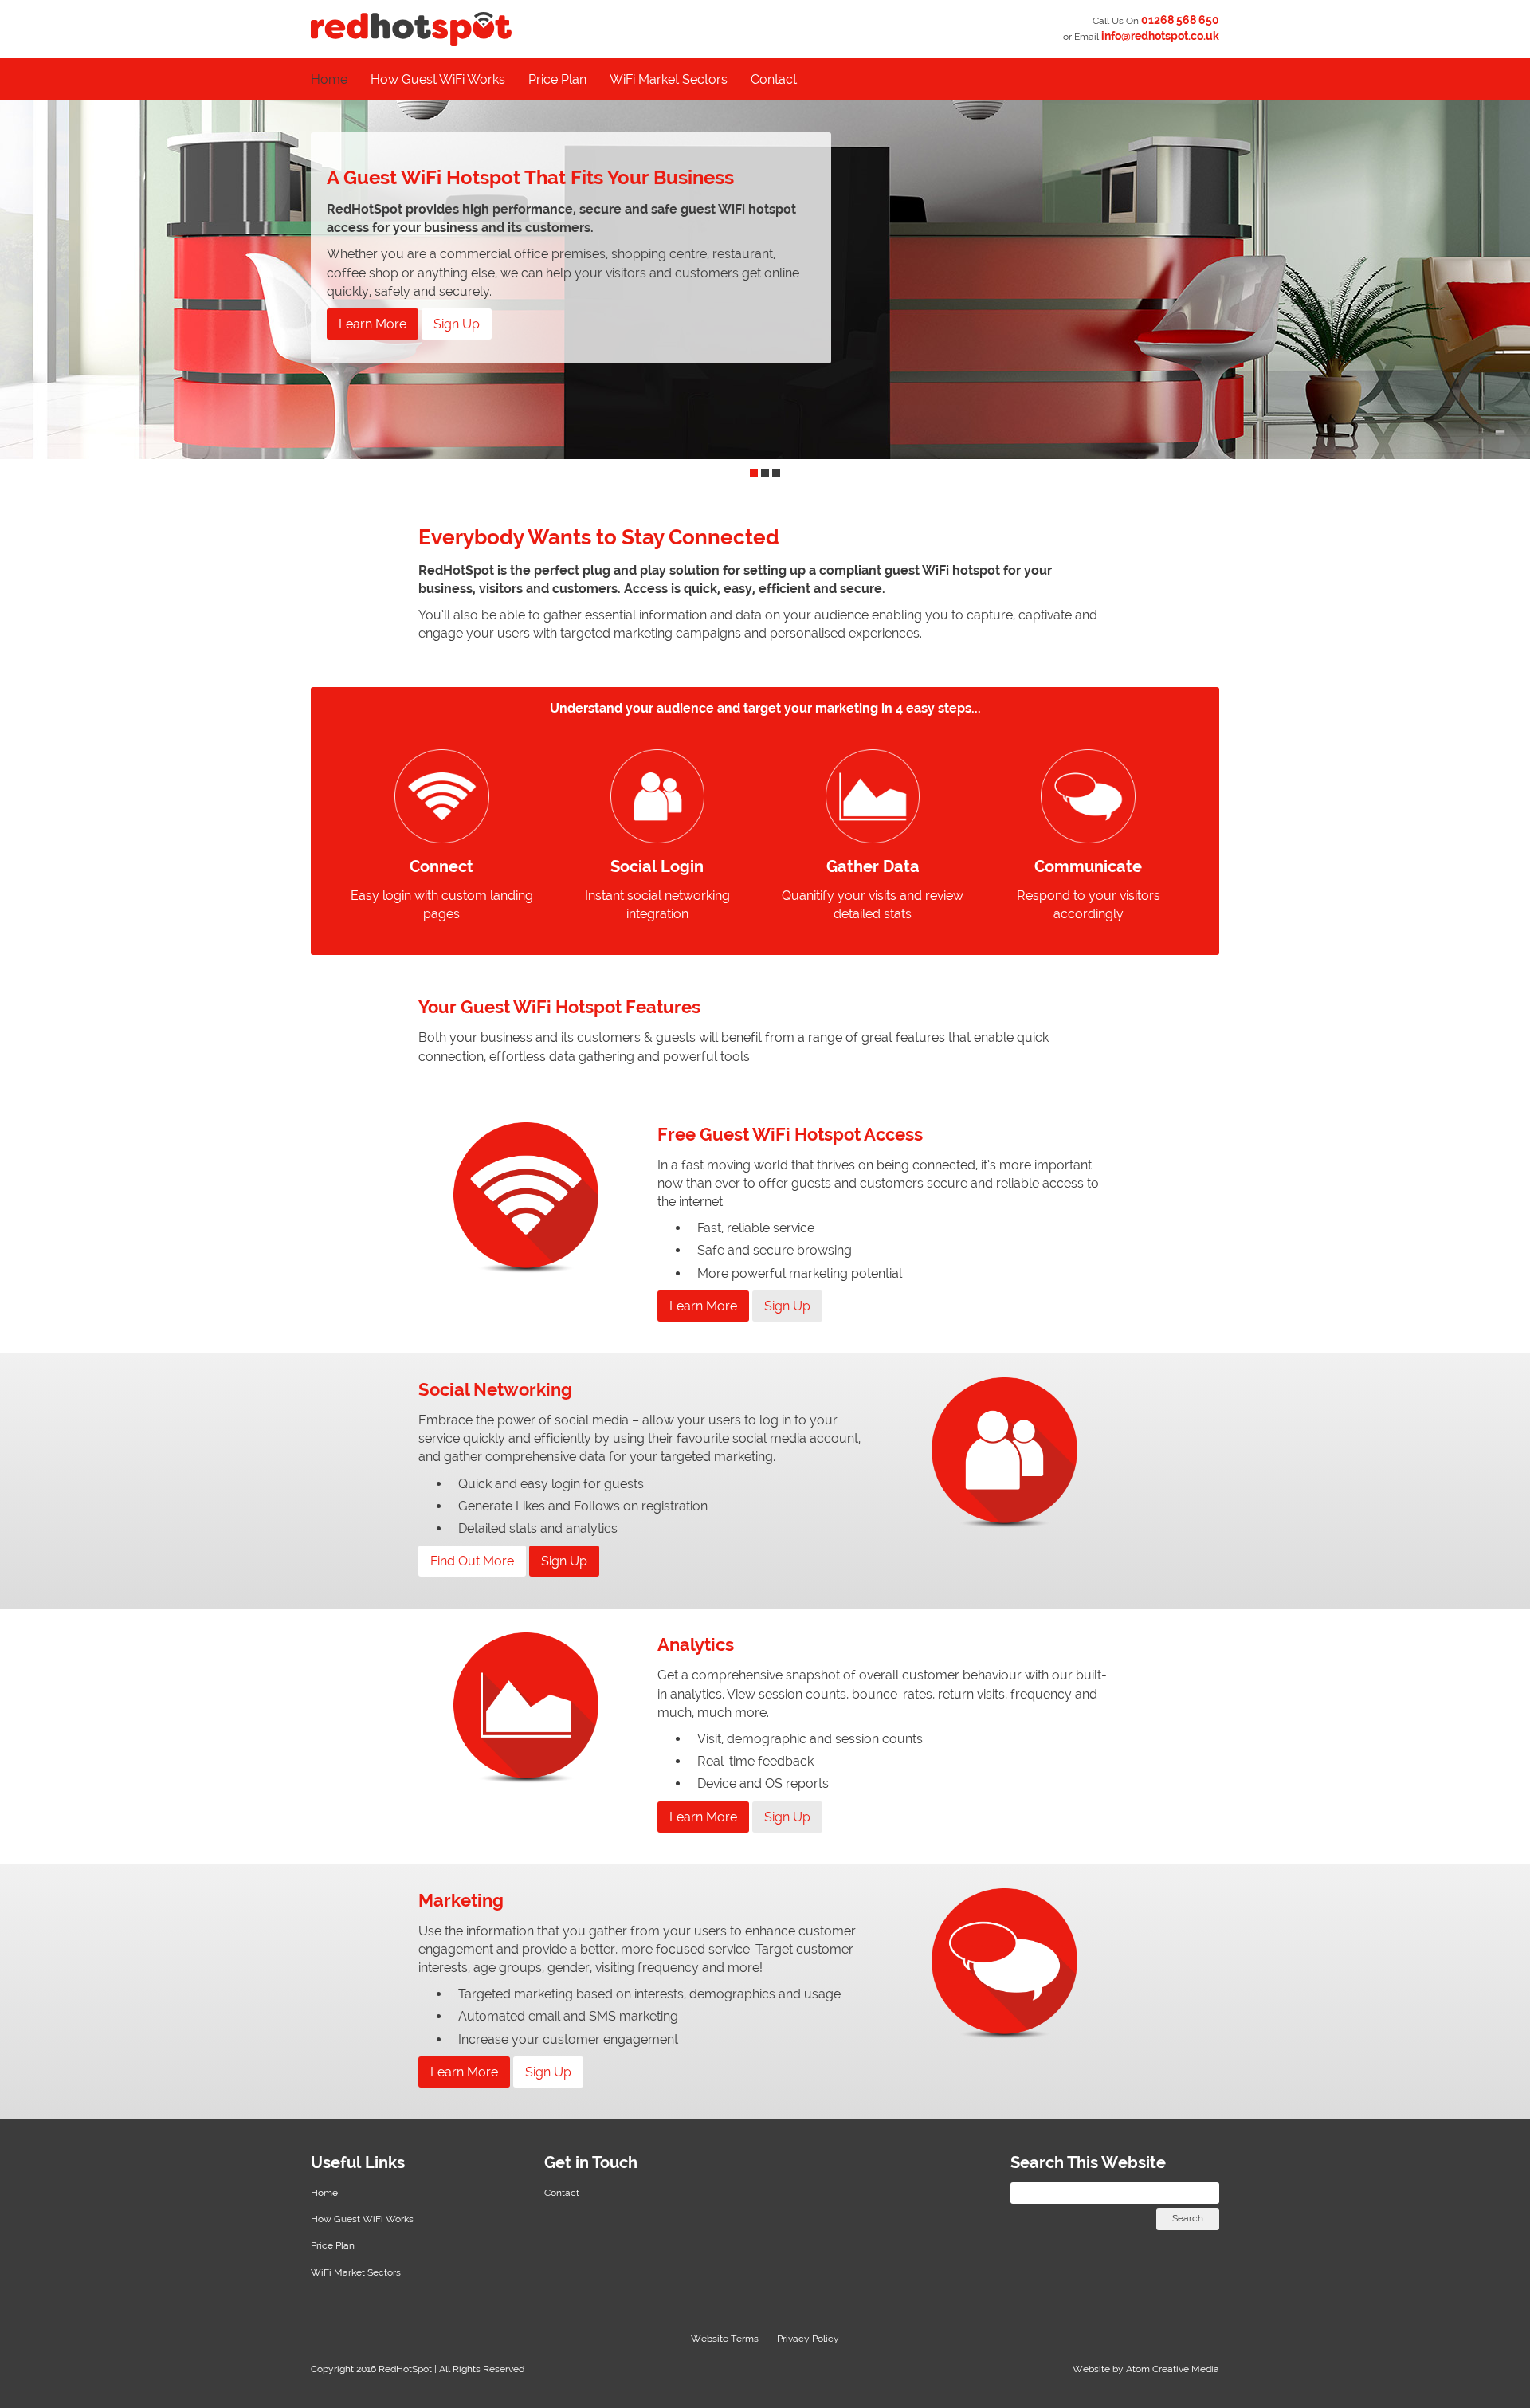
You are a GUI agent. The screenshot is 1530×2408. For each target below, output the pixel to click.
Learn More (373, 324)
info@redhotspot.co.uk (1160, 36)
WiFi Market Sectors (669, 79)
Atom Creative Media (1173, 2369)
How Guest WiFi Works (438, 79)
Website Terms (725, 2339)
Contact (774, 79)
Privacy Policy (808, 2339)
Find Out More (472, 1561)
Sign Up (457, 324)
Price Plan (557, 79)
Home (329, 79)
